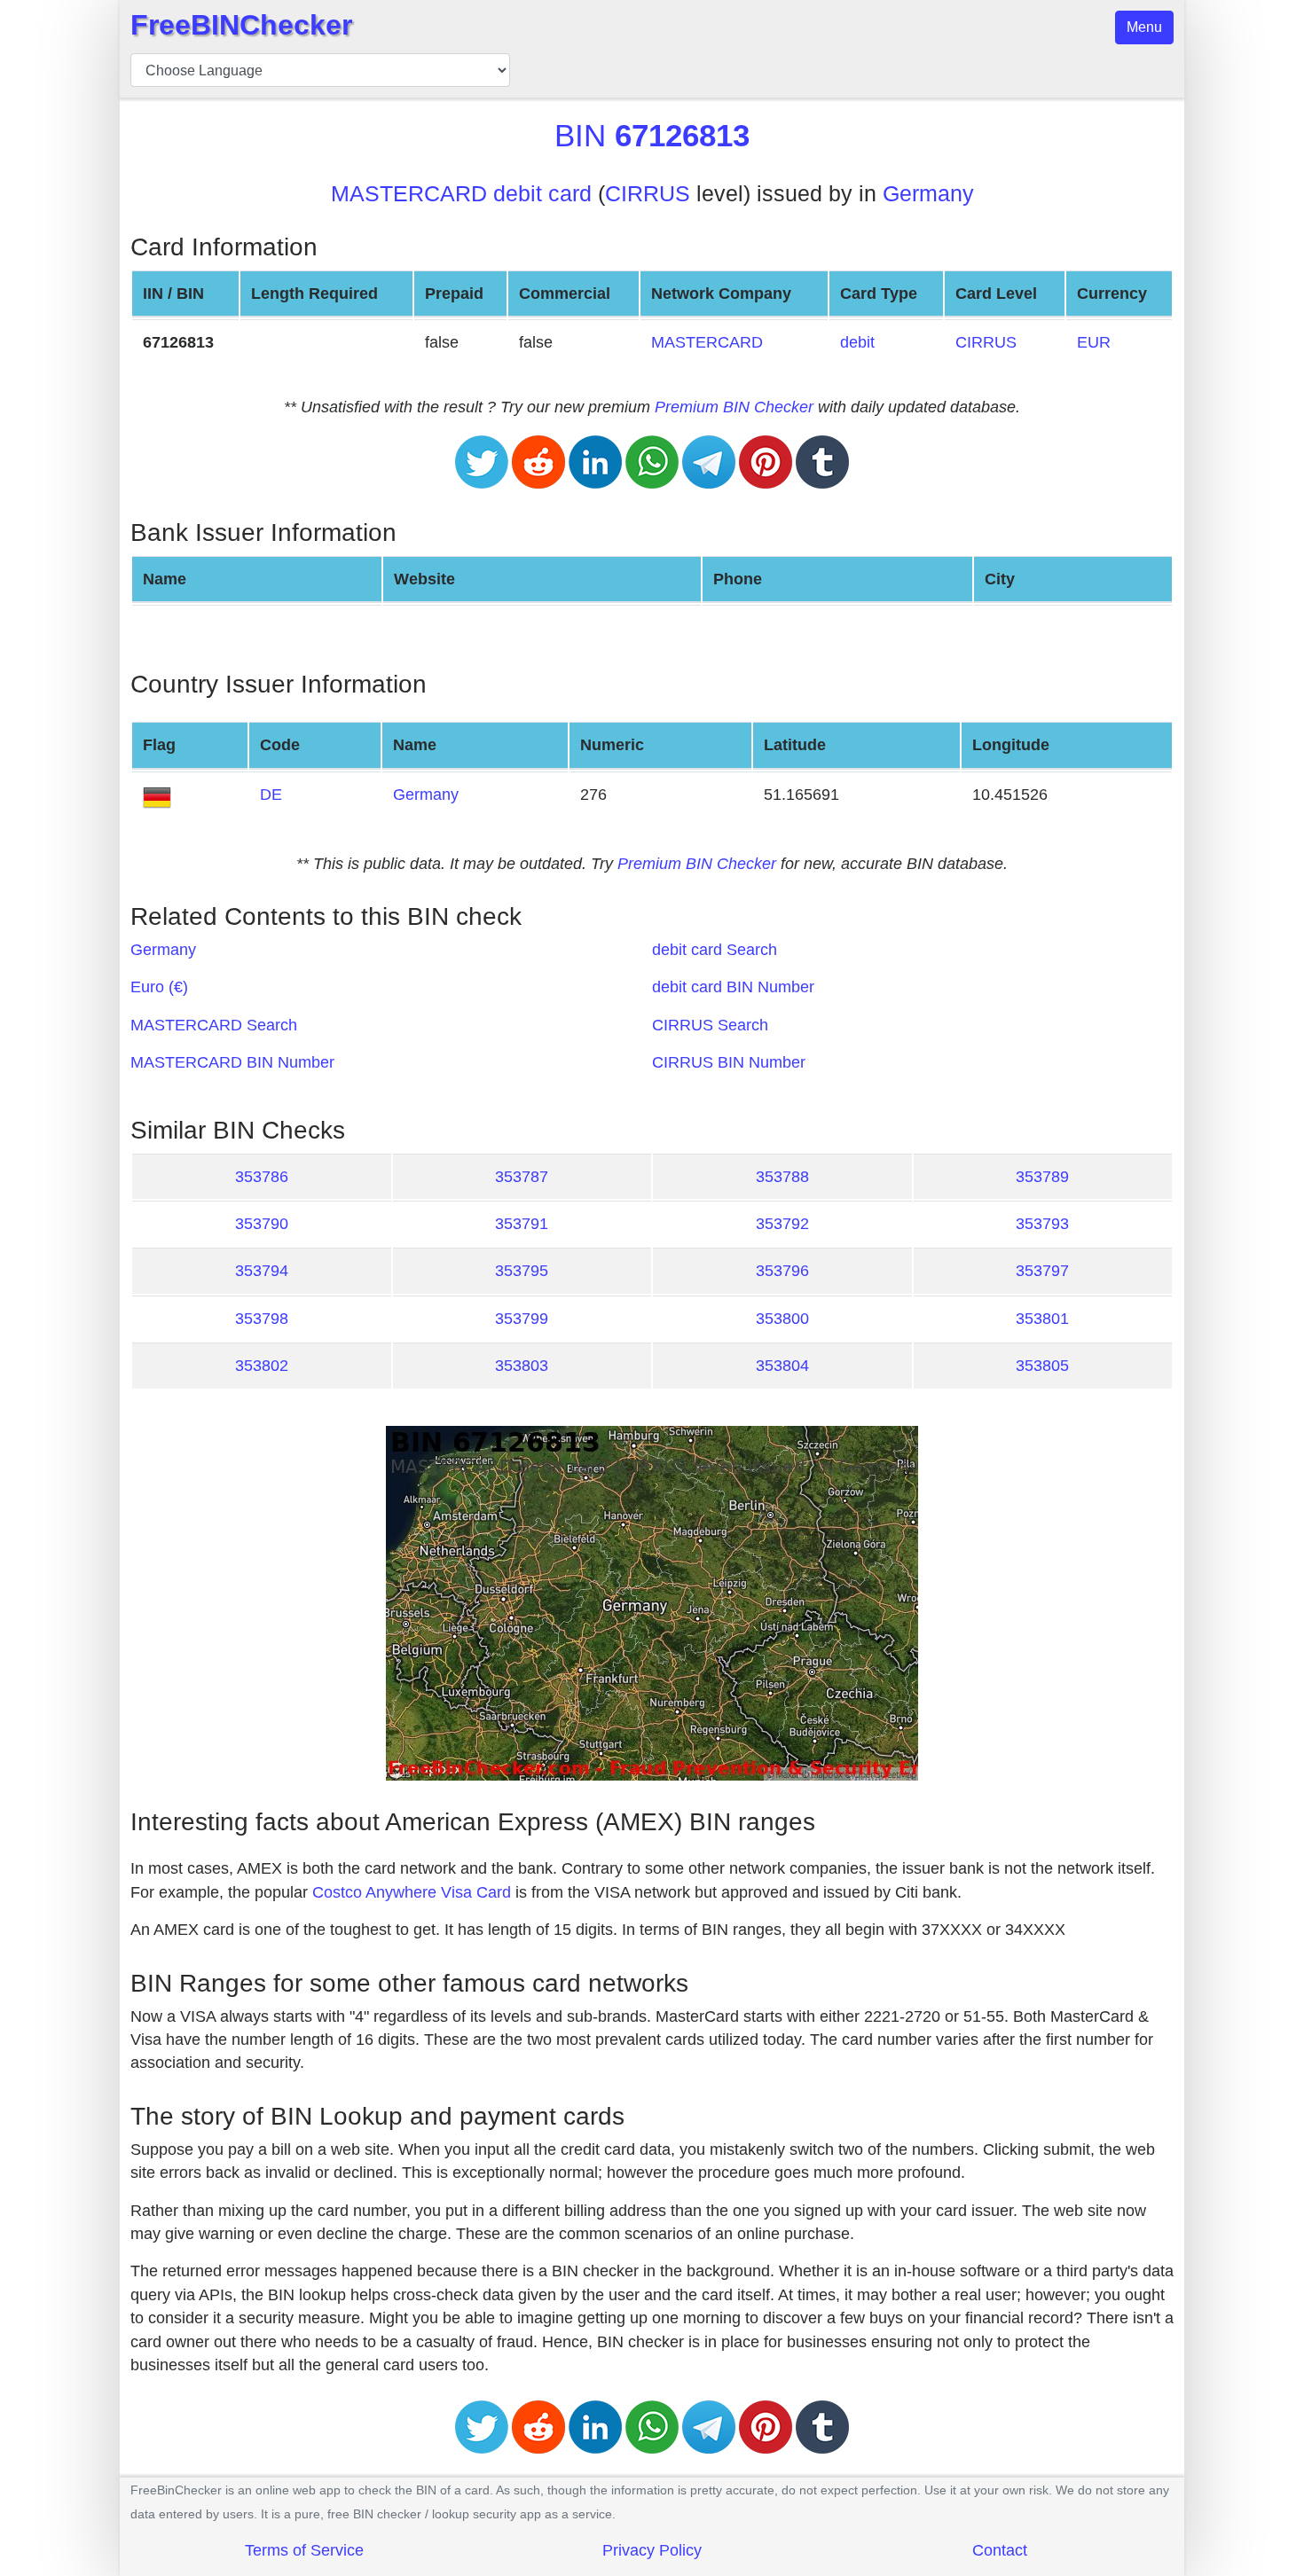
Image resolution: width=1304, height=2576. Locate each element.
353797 (1042, 1271)
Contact (1000, 2550)
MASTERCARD (707, 342)
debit (857, 342)
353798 (262, 1319)
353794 (262, 1271)
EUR (1094, 342)
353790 (262, 1224)
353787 (522, 1177)
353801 (1042, 1319)
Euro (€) (159, 987)
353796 (782, 1271)
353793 (1042, 1224)
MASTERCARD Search (214, 1025)
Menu (1144, 27)
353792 (782, 1224)
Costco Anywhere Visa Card (412, 1892)
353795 (522, 1271)
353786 (262, 1177)
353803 (522, 1366)
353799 (522, 1319)
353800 (782, 1319)
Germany (928, 194)
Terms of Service (304, 2550)
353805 (1042, 1366)
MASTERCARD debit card (461, 194)
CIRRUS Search (710, 1025)
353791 (522, 1224)
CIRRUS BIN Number (729, 1062)
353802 (262, 1366)
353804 (782, 1366)
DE (271, 795)
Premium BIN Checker (734, 407)
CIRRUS (648, 194)
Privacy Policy (652, 2550)
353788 (782, 1177)
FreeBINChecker (241, 25)
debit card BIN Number (733, 987)
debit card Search (715, 950)
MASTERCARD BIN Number (232, 1062)
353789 (1042, 1177)
